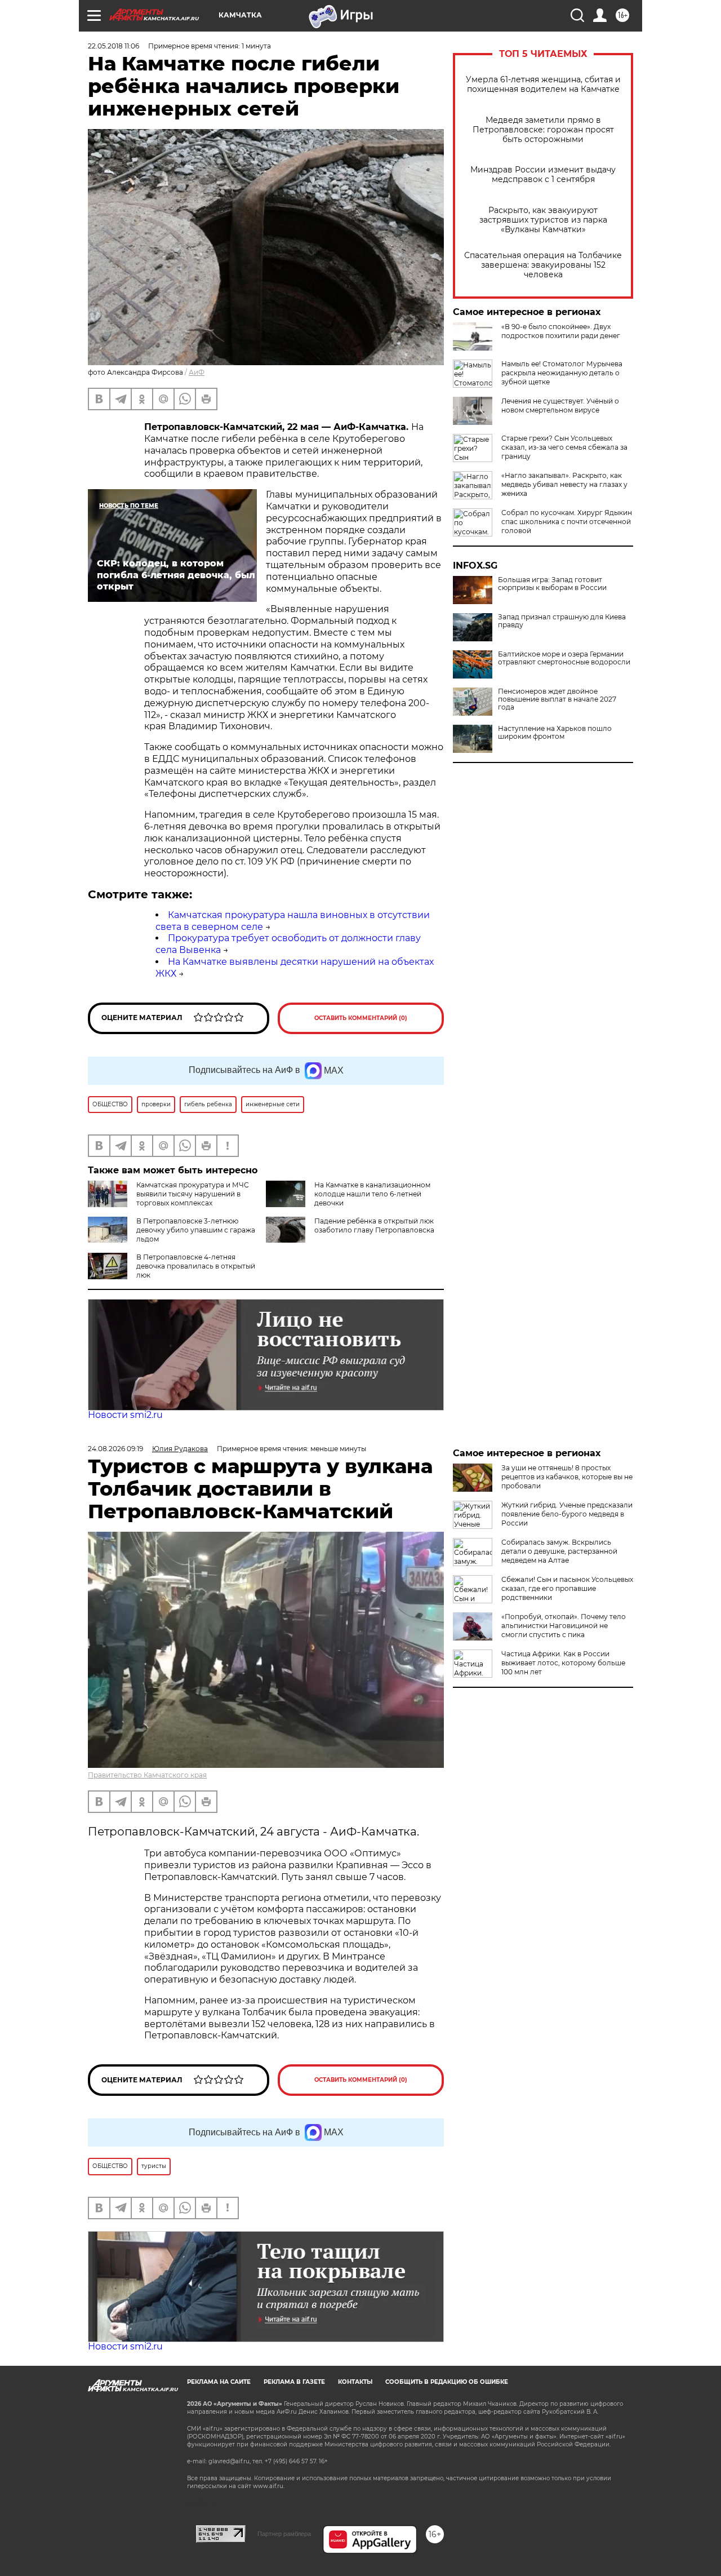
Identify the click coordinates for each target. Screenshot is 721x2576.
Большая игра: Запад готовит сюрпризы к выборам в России (552, 584)
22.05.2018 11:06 (114, 46)
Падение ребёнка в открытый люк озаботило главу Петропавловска (374, 1225)
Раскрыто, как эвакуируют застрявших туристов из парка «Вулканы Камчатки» (543, 220)
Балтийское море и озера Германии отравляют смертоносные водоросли (564, 658)
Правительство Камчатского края (147, 1775)
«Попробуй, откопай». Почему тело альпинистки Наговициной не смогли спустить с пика (564, 1626)
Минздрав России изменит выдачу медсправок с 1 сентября (543, 175)
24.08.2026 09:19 (115, 1449)
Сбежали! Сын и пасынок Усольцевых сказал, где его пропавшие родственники (567, 1588)
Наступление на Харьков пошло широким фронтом (555, 733)
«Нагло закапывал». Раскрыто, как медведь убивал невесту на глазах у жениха (564, 484)
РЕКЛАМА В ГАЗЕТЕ (294, 2382)
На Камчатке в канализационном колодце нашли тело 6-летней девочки (372, 1194)
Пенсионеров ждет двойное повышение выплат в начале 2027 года (557, 699)
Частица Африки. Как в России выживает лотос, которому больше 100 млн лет (563, 1663)
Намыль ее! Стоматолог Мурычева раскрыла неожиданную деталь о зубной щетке (562, 373)
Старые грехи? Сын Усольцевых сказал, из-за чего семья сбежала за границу (564, 447)
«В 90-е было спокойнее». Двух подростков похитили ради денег (561, 331)
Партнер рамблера (284, 2534)
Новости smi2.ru (125, 1415)
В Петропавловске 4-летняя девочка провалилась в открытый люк (196, 1266)
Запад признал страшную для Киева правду (562, 621)
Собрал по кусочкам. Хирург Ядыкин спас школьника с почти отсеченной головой (567, 522)
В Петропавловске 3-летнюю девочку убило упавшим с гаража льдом (196, 1230)
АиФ (197, 372)
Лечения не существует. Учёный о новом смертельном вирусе (560, 405)
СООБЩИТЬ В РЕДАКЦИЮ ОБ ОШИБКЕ (447, 2382)
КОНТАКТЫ (355, 2382)
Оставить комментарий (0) (361, 1018)
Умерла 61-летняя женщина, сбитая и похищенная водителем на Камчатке (543, 85)
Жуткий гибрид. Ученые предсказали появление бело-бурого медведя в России (567, 1514)
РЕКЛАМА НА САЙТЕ (219, 2382)
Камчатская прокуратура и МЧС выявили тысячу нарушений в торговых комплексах (193, 1194)
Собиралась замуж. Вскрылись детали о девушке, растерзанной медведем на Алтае (559, 1551)
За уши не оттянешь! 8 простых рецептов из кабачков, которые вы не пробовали (567, 1477)
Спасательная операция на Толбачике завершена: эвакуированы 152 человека (543, 265)
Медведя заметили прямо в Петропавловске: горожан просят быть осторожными (543, 130)
